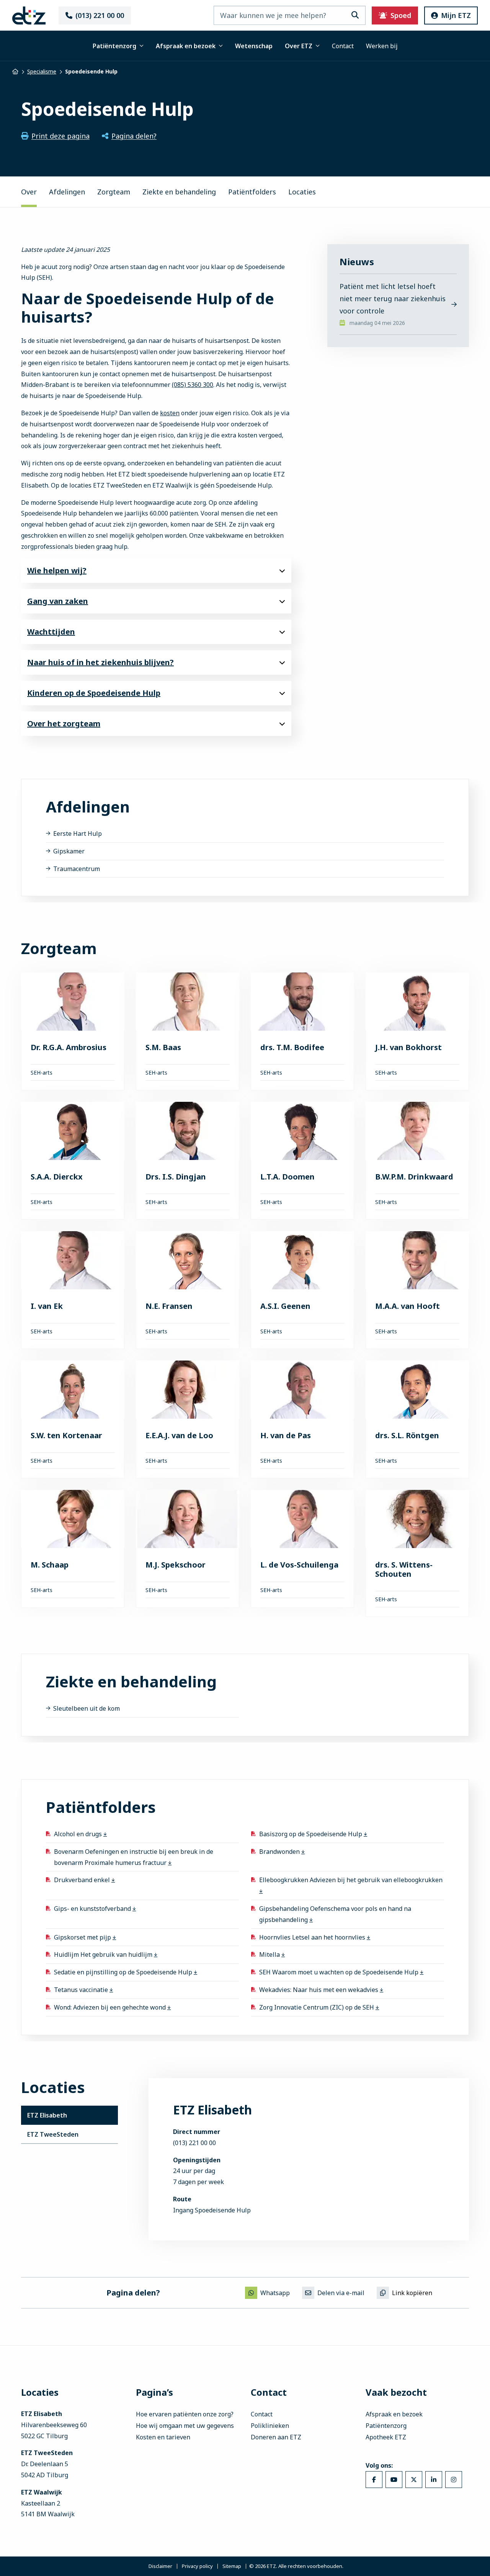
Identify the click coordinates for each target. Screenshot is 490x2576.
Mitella (270, 1954)
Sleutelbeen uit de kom (87, 1708)
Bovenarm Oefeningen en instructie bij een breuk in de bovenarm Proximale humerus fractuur (134, 1857)
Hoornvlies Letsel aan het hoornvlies (313, 1937)
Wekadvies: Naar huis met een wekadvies (319, 1990)
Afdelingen (67, 192)
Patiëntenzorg (114, 46)
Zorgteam (114, 192)
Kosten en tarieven (163, 2437)
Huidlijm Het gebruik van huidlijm (104, 1954)
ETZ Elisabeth (47, 2115)
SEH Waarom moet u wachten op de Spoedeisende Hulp (340, 1972)
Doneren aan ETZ (276, 2437)
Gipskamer (69, 851)
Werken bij (382, 46)
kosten (170, 413)
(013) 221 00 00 (100, 15)
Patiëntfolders (252, 192)
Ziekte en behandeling (179, 192)
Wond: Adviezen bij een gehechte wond (111, 2007)
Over (29, 192)
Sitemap (232, 2566)
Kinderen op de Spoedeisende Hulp (94, 693)
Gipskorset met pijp (83, 1937)
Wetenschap (254, 46)
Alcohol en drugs (79, 1834)
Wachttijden (51, 632)
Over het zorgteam (64, 724)
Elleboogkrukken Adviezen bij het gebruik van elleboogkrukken (351, 1880)
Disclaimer (160, 2566)
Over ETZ (299, 46)
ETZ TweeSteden (53, 2134)
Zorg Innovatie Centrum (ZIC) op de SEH (317, 2007)
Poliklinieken (270, 2426)
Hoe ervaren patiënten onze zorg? (185, 2414)
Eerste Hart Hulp (78, 834)
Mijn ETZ (456, 15)
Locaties (302, 192)
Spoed (401, 15)
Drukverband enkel (83, 1880)
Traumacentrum (77, 868)
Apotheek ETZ (386, 2437)
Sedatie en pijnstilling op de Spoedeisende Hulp (124, 1972)
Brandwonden (280, 1852)
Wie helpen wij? (57, 570)
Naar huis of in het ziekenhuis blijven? (100, 662)
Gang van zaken (58, 601)
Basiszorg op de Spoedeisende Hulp (311, 1834)
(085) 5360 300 (193, 385)
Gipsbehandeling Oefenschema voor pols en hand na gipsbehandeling (335, 1914)
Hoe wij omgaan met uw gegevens (185, 2426)
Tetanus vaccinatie (82, 1990)
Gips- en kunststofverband (93, 1909)
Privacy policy (197, 2566)
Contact (343, 46)
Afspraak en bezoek (186, 46)
